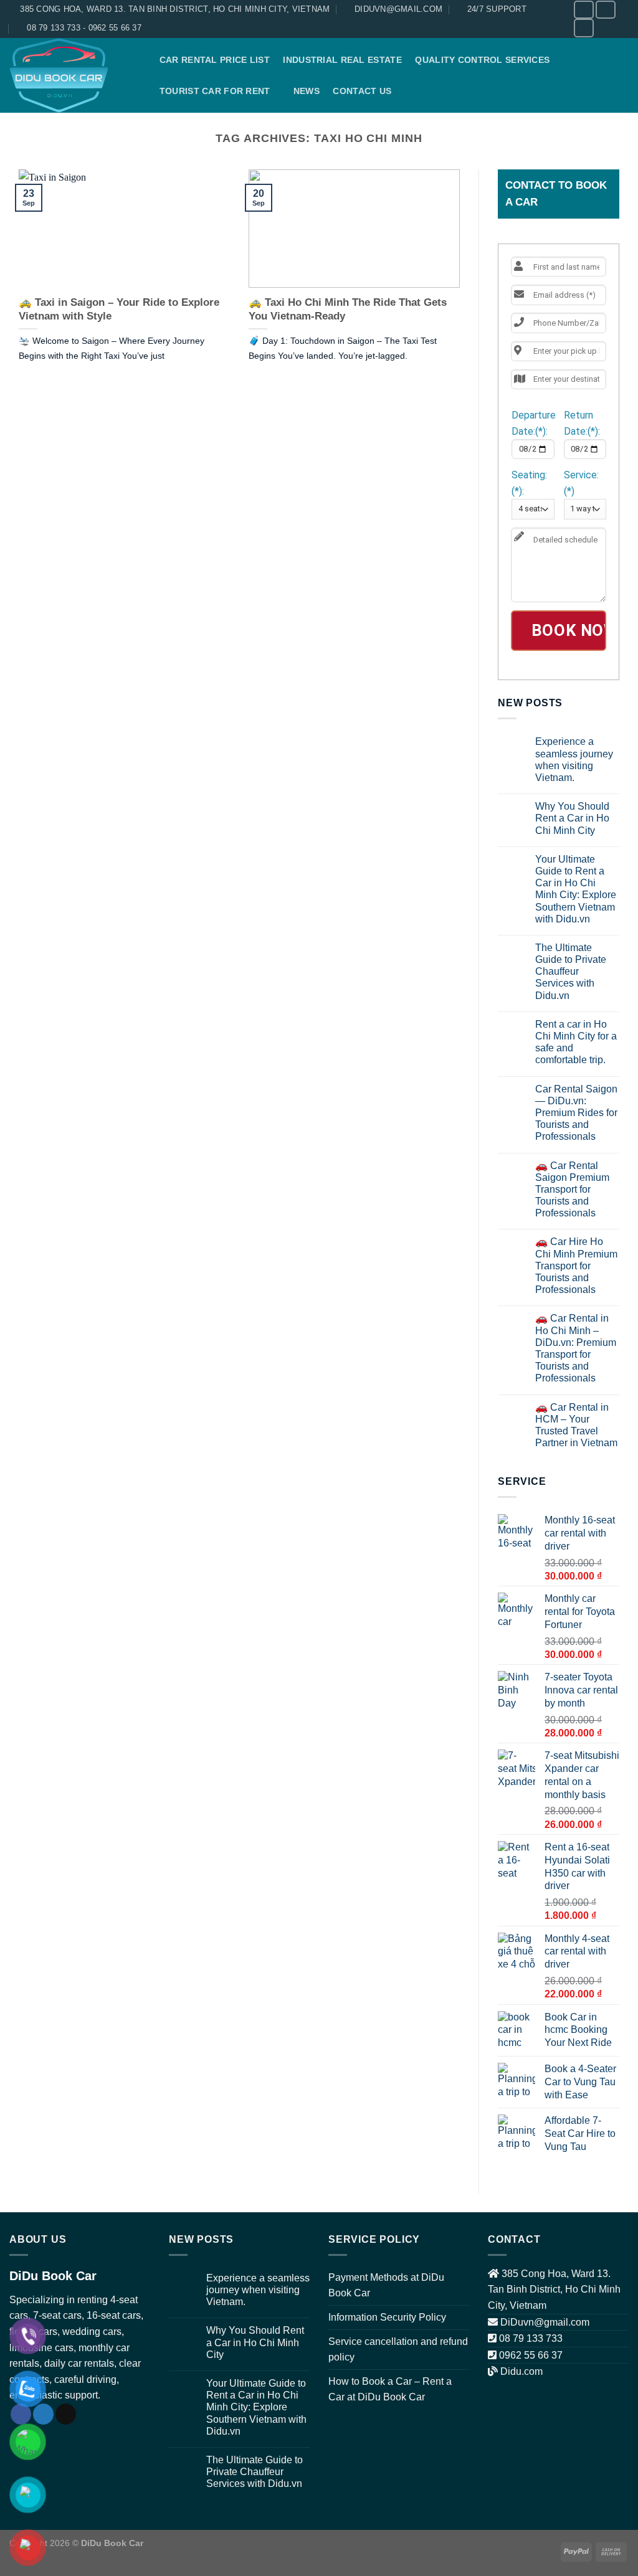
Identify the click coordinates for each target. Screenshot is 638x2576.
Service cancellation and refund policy (398, 2350)
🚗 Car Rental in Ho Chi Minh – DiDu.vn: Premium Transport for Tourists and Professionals (576, 1348)
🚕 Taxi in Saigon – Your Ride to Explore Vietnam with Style (119, 309)
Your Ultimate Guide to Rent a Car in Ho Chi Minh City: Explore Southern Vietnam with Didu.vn (576, 889)
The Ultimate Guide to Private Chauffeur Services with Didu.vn (571, 972)
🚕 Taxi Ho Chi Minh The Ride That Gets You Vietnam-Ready (348, 309)
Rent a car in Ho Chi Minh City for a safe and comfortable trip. (576, 1042)
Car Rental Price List (215, 60)
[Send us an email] (66, 2414)
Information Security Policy (387, 2317)
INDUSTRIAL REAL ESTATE (342, 60)
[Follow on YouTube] (584, 28)
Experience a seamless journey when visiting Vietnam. (574, 760)
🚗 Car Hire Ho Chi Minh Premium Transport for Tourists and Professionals (576, 1266)
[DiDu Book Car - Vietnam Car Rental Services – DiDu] (72, 75)
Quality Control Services (482, 60)
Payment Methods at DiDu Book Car (386, 2285)
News (307, 91)
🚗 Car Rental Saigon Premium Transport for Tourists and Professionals (572, 1190)
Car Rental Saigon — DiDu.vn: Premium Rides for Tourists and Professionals (576, 1113)
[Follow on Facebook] (584, 10)
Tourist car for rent (215, 91)
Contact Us (362, 91)
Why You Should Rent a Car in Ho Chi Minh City (572, 818)
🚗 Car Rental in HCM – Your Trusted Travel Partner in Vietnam (576, 1425)
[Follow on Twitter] (606, 10)
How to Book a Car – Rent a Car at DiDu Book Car (390, 2389)
